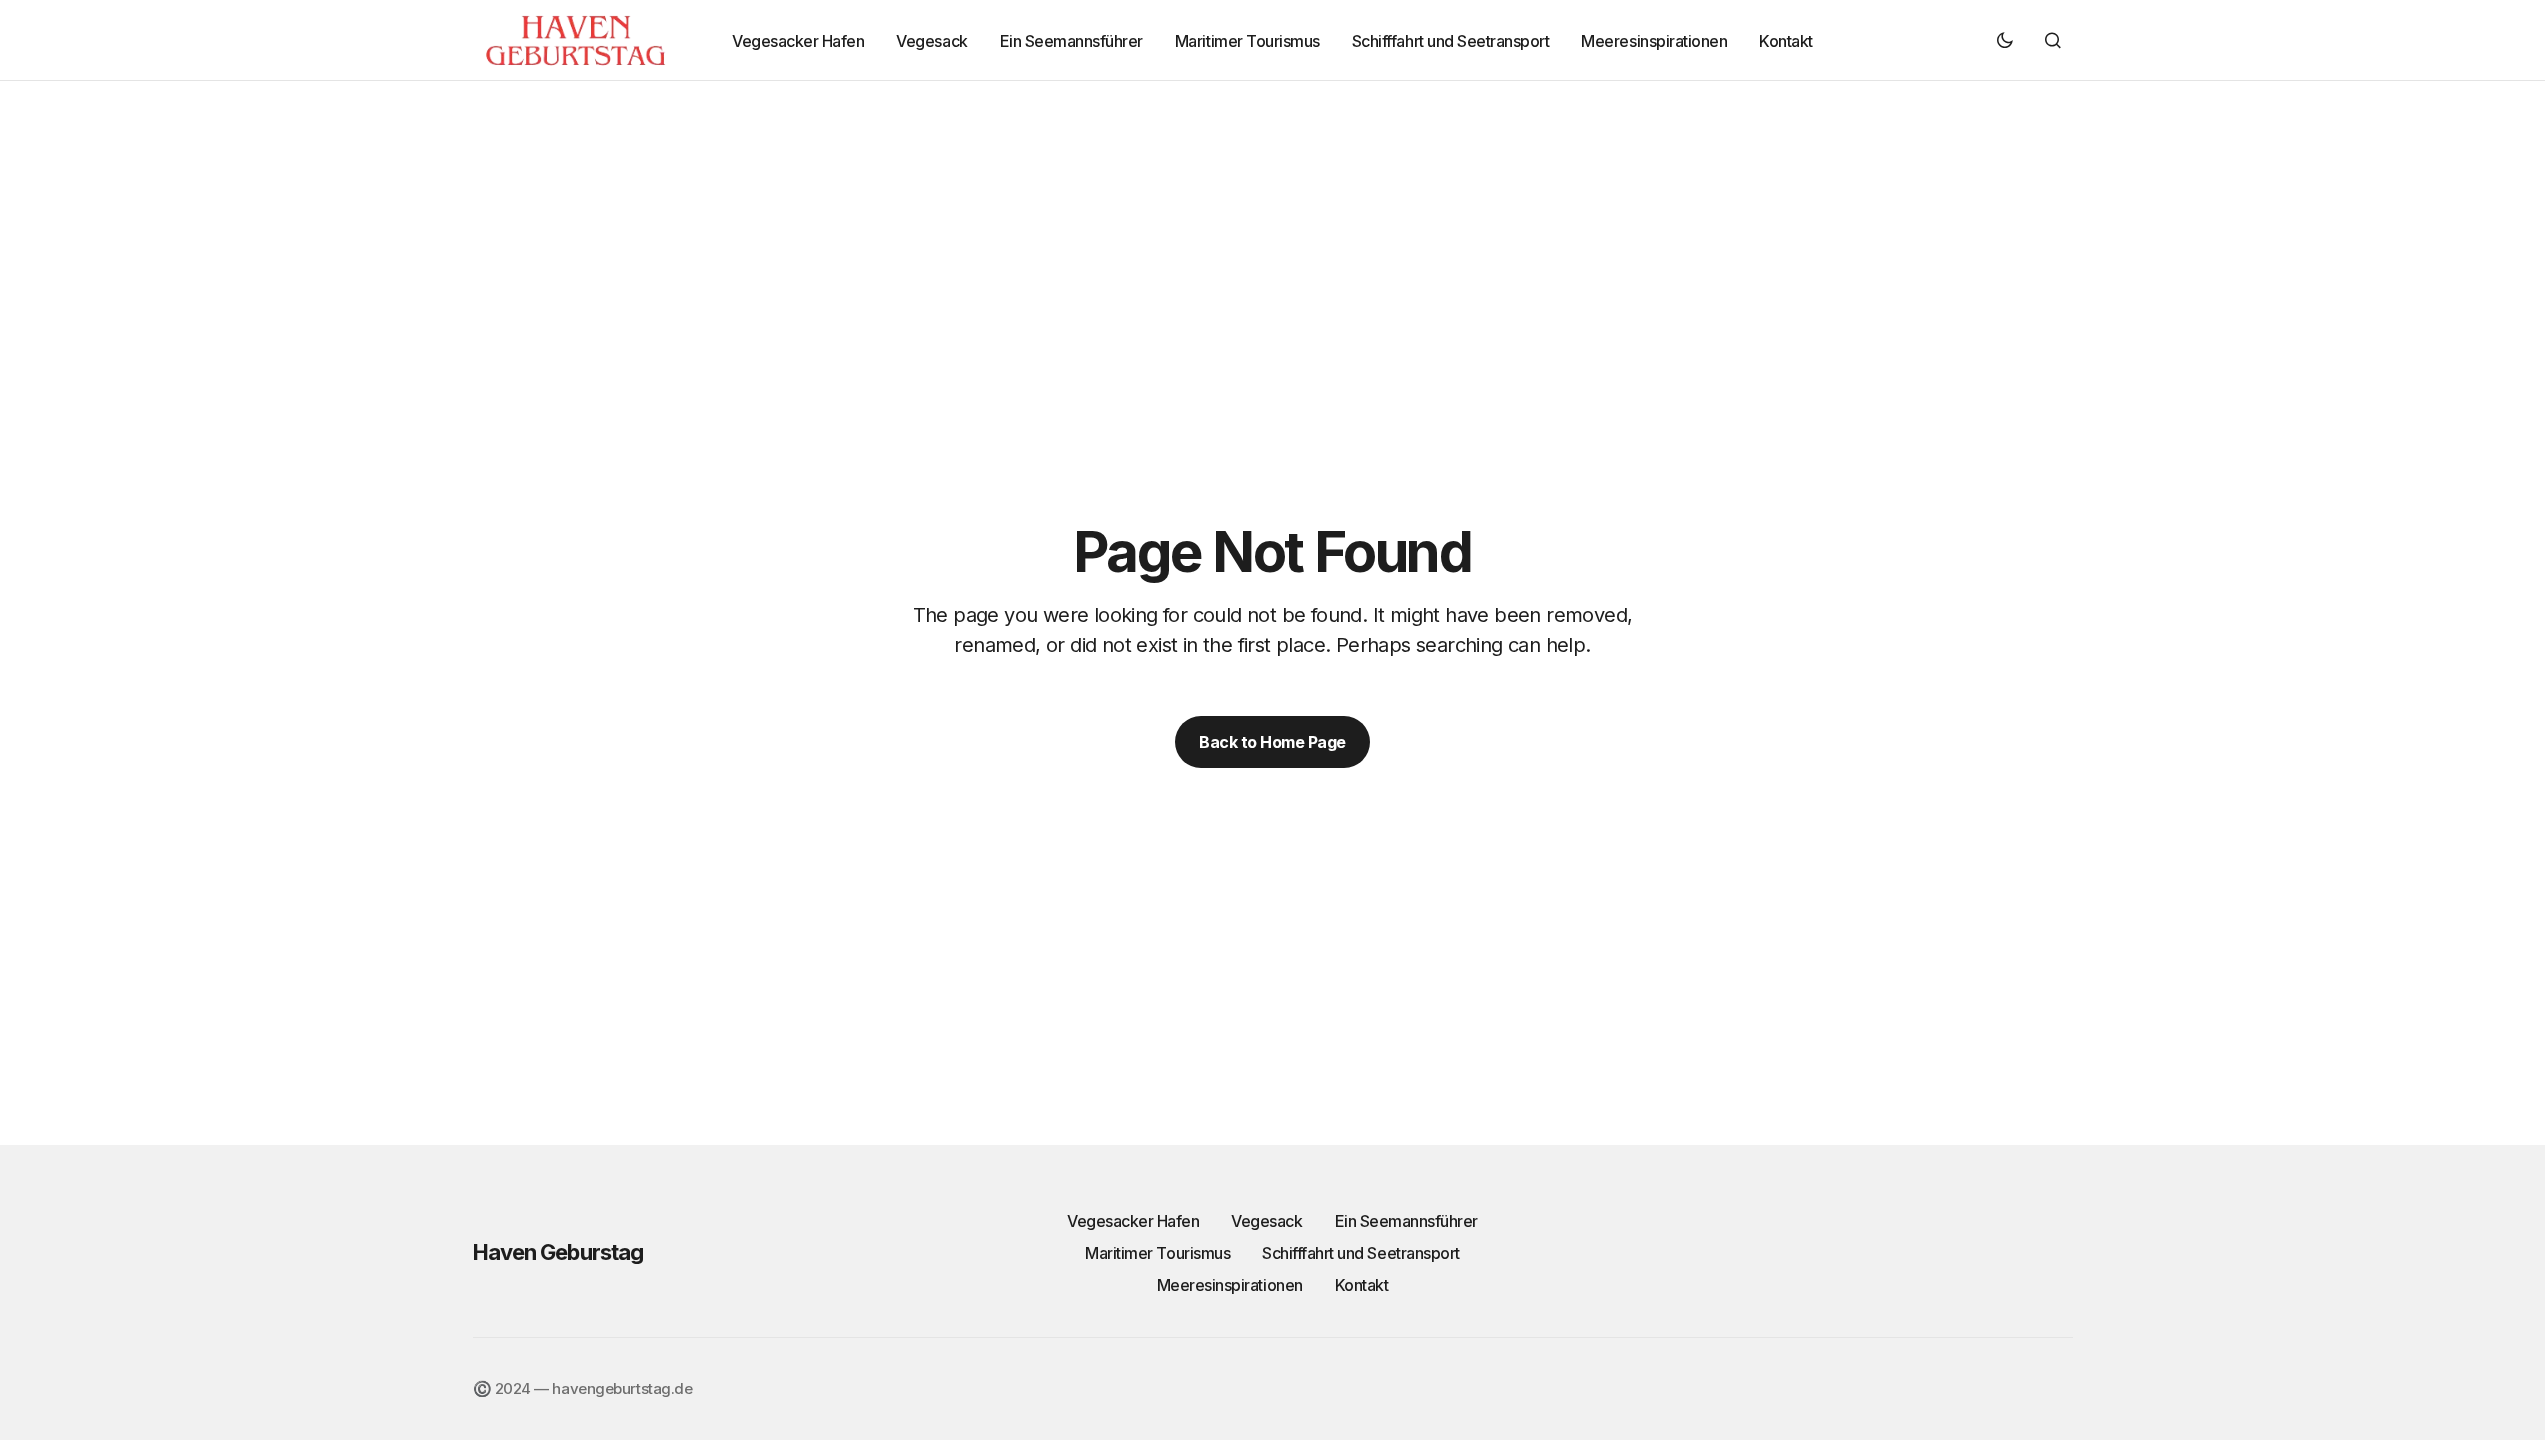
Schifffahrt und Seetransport (1361, 1253)
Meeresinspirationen (1230, 1285)
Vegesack (1266, 1221)
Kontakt (1362, 1285)
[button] (2005, 40)
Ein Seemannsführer (1406, 1221)
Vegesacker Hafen (1133, 1221)
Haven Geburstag (558, 1252)
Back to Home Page (1272, 742)
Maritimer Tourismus (1157, 1253)
